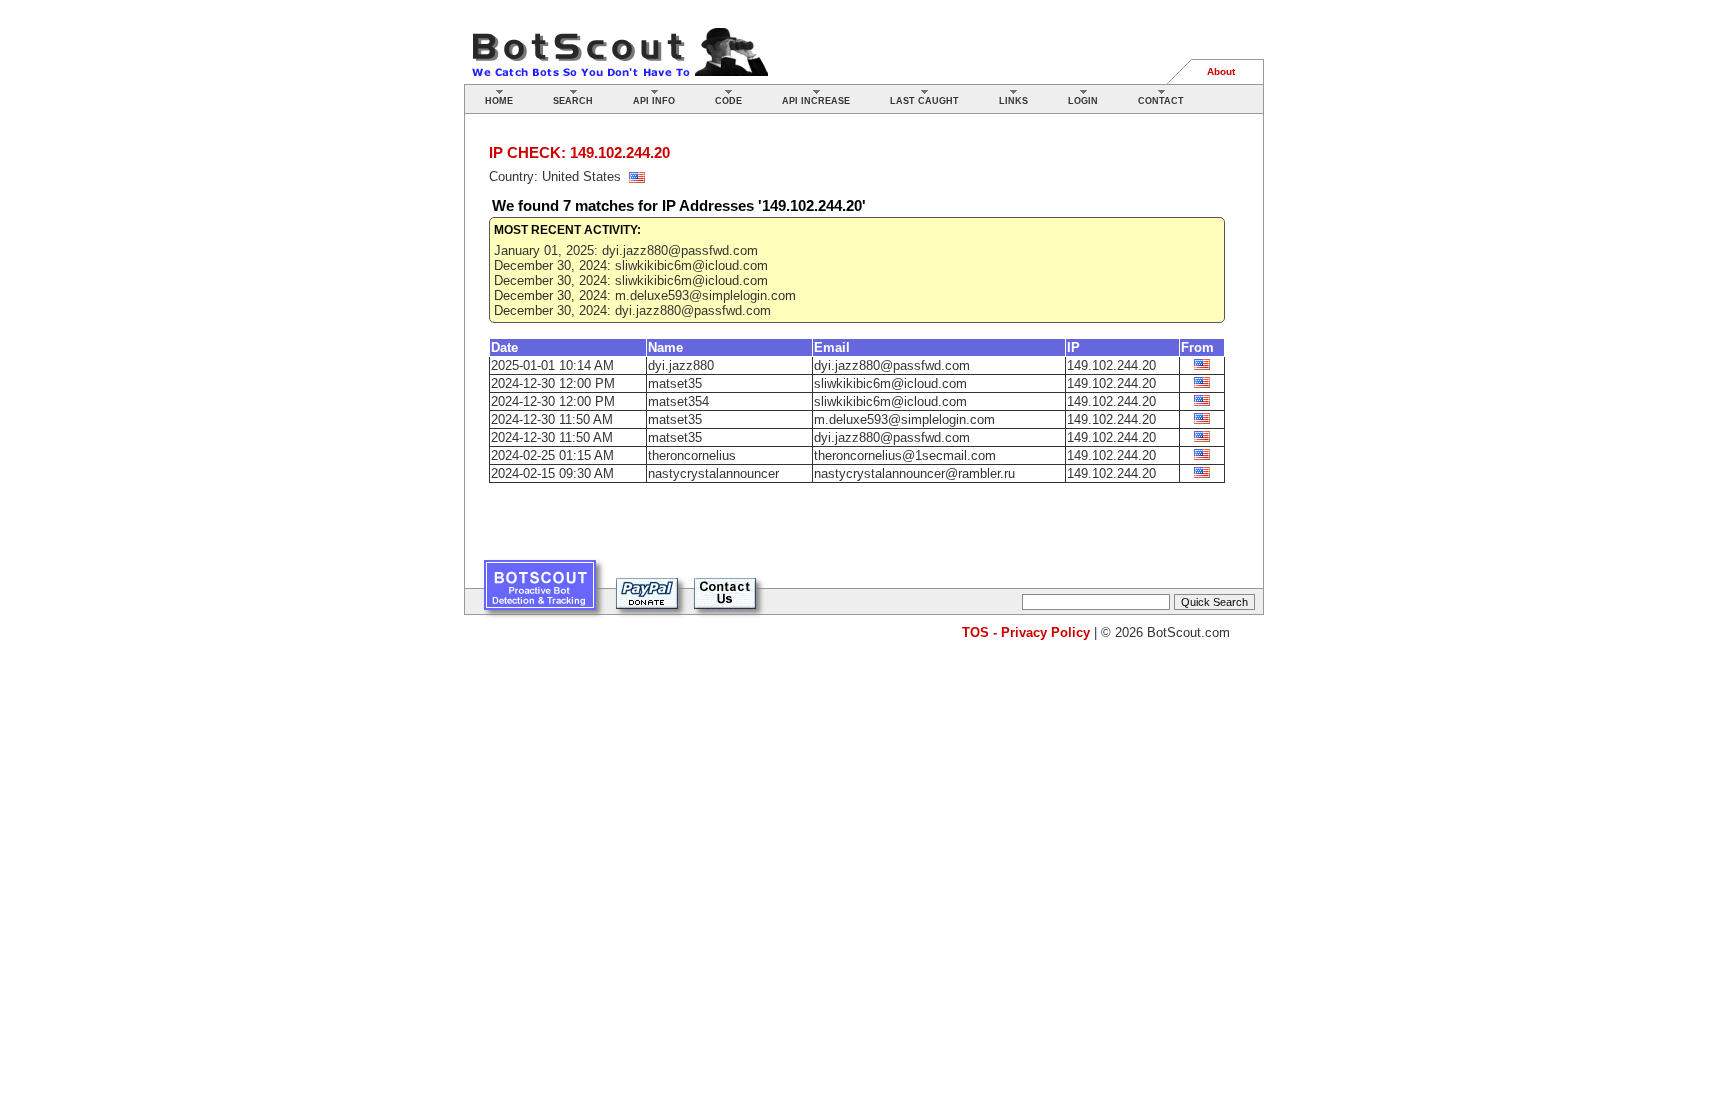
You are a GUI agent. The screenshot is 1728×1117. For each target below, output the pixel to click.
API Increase (816, 101)
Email (832, 347)
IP (1073, 347)
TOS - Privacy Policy (1026, 632)
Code (728, 101)
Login (1083, 101)
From (1197, 347)
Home (499, 101)
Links (1013, 101)
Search (573, 101)
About (1221, 71)
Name (665, 347)
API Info (654, 101)
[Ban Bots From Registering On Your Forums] (540, 592)
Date (504, 347)
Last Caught (924, 101)
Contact (1161, 101)
